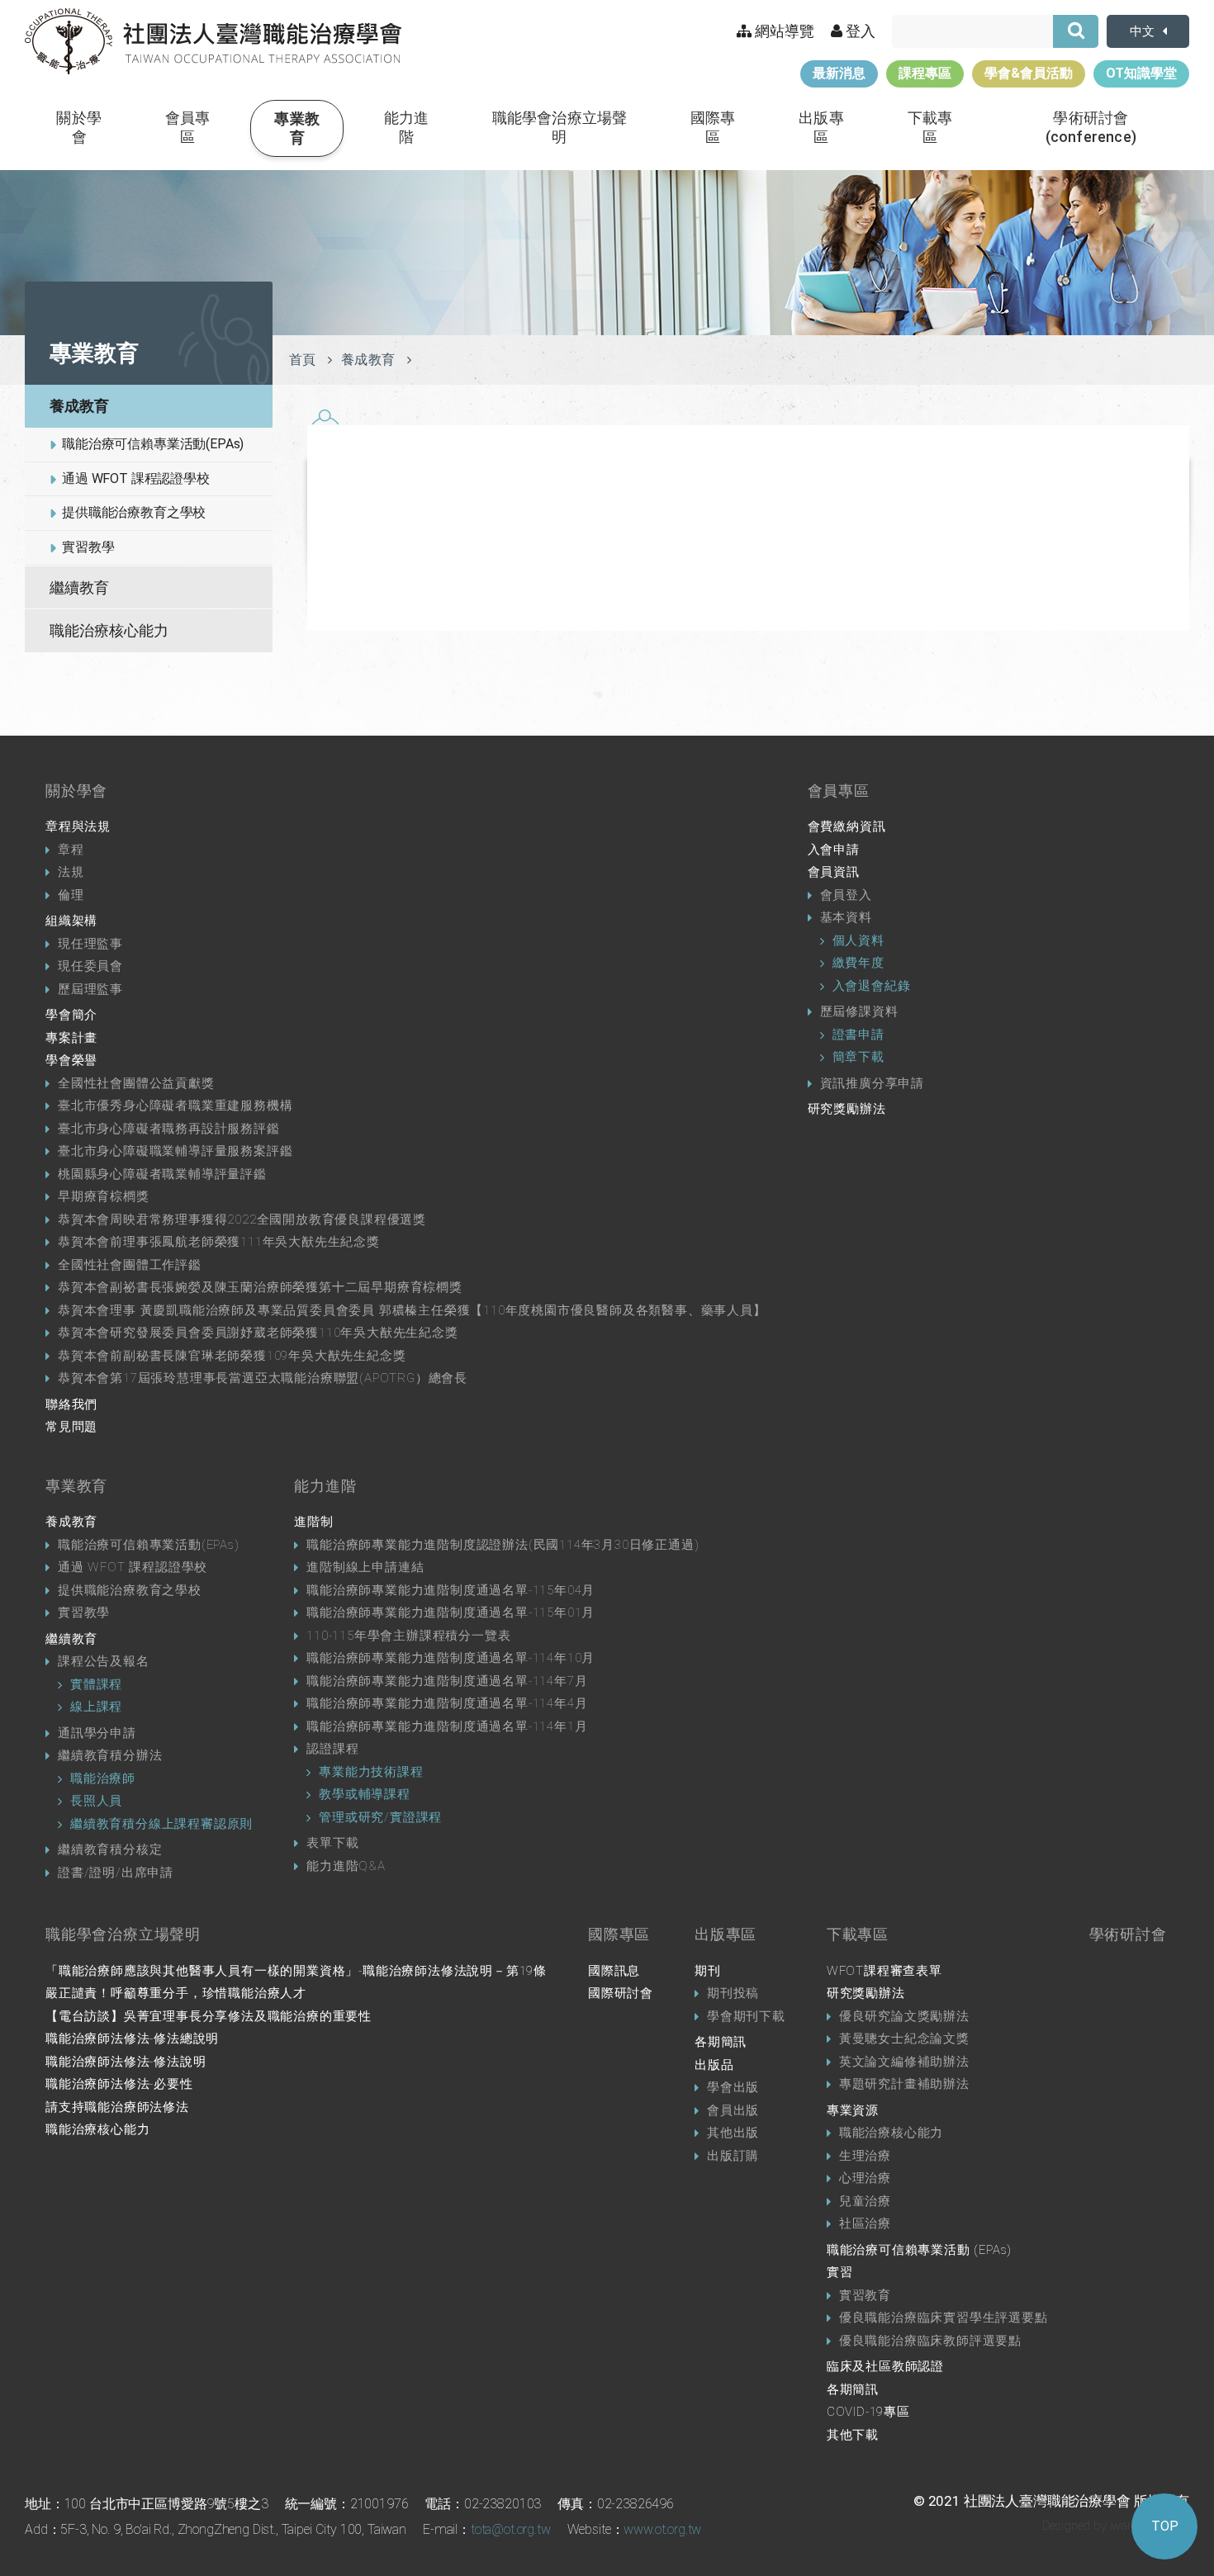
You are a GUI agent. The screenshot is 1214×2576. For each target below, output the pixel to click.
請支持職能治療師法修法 (117, 2107)
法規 (71, 872)
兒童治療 (865, 2201)
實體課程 (96, 1684)
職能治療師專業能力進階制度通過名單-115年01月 (451, 1612)
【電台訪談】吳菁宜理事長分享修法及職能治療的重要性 (209, 2016)
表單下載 (332, 1843)
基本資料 (846, 917)
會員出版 (733, 2110)
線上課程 (96, 1707)
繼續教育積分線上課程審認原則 (161, 1824)
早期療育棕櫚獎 (104, 1196)
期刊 (708, 1971)
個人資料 (858, 940)
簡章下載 (858, 1057)
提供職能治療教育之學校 (134, 512)
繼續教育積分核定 (110, 1849)
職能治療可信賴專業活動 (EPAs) (919, 2250)
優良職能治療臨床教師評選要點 (930, 2341)
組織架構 (71, 921)
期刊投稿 (733, 1993)
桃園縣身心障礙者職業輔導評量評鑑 (162, 1174)
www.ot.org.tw (662, 2529)
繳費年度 (858, 963)
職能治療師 (103, 1778)
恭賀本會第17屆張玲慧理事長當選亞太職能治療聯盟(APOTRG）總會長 (263, 1378)
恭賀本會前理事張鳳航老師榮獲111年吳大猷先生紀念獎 (219, 1242)
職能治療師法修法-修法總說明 (132, 2039)
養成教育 (79, 406)
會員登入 (846, 895)
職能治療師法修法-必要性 (119, 2084)
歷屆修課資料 (859, 1011)
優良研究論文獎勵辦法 (904, 2016)
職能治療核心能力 (109, 630)
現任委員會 (90, 966)
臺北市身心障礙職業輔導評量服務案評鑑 (175, 1151)
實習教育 (865, 2295)
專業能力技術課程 (371, 1772)
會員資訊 (834, 872)
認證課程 (332, 1749)
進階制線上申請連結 (365, 1567)
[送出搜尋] (1076, 31)
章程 (71, 850)
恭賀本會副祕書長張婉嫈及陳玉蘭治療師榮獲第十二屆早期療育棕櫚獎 (260, 1287)
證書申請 (858, 1035)
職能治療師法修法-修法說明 (126, 2062)
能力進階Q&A (346, 1866)
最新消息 (839, 73)
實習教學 (88, 547)
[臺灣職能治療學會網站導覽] (213, 41)
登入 (859, 31)
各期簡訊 (721, 2042)
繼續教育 (79, 587)
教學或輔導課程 (365, 1794)
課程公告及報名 (104, 1661)
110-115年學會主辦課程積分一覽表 (408, 1636)
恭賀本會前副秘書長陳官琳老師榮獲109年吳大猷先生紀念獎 (232, 1356)
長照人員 (96, 1801)
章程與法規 (78, 826)
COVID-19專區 (868, 2412)
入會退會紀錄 (872, 986)
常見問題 (71, 1427)
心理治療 (865, 2178)
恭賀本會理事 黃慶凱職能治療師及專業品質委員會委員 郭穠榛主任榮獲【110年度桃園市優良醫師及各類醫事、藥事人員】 (412, 1310)
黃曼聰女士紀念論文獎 (904, 2039)
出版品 (714, 2065)
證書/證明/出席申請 (116, 1873)
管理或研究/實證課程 (380, 1817)
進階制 (313, 1522)
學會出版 (733, 2087)
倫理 (71, 895)
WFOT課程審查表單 (884, 1971)
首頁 (303, 360)
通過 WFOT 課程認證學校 (136, 478)
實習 (840, 2272)
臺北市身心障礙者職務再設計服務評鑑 (169, 1129)
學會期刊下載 (746, 2016)
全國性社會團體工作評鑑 (130, 1265)
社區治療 (865, 2223)
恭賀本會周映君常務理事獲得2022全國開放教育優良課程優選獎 (242, 1219)
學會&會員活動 (1029, 73)
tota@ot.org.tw (511, 2529)
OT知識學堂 (1141, 73)
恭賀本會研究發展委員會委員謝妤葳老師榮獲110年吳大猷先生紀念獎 (258, 1333)
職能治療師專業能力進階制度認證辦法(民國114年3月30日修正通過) (503, 1545)
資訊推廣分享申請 (872, 1083)
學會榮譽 (71, 1060)
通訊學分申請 (97, 1733)
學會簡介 (71, 1015)
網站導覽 (783, 31)
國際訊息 (614, 1971)
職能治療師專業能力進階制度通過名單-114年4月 (447, 1703)
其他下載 (853, 2435)
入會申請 (834, 850)
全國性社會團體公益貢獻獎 (136, 1083)
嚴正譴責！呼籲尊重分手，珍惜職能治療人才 (176, 1993)
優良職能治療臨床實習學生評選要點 (944, 2318)
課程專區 (925, 73)
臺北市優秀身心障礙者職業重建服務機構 (175, 1106)
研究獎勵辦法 (847, 1109)
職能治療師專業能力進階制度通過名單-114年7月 (447, 1681)
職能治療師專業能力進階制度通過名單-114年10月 (451, 1658)
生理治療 (865, 2156)
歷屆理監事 (90, 989)
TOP (1165, 2526)
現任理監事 (90, 944)
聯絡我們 (71, 1404)
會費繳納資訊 (847, 826)
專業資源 (853, 2110)
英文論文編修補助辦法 (904, 2062)
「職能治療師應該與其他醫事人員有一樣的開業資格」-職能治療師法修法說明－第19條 (296, 1971)
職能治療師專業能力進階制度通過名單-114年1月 (447, 1726)
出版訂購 (733, 2156)
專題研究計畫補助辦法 (904, 2084)
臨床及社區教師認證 (885, 2366)
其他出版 (733, 2133)
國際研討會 (621, 1993)
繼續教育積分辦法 (110, 1755)
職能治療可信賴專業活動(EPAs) (153, 444)
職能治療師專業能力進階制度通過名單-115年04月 (451, 1590)
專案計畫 (71, 1038)
